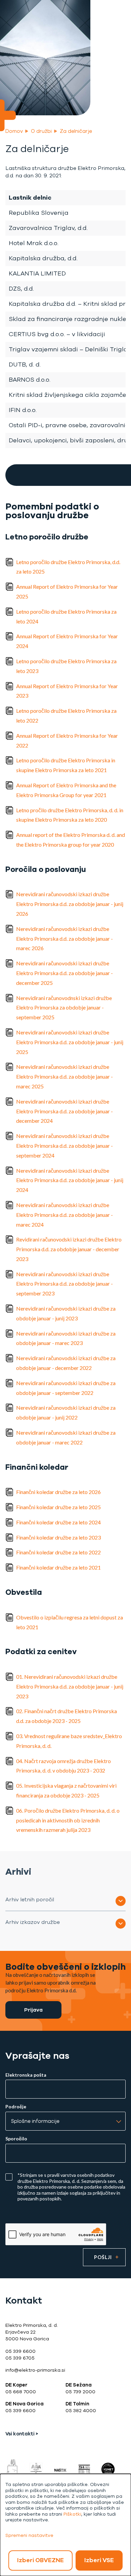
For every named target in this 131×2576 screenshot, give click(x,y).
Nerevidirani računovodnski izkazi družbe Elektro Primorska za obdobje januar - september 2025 (64, 1008)
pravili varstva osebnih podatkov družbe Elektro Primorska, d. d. (66, 2178)
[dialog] (65, 2525)
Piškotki (72, 2514)
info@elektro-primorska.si (35, 2370)
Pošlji (103, 2257)
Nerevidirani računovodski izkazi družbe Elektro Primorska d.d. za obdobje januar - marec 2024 (64, 1215)
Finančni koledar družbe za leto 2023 (58, 1537)
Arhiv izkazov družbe (33, 1922)
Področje (16, 2107)
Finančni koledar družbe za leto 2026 (58, 1492)
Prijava (33, 2010)
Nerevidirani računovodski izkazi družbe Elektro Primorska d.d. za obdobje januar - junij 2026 (70, 904)
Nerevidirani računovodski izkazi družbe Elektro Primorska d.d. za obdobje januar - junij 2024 (70, 1180)
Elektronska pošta (26, 2075)
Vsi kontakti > (22, 2434)
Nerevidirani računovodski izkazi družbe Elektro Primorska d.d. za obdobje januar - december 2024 (64, 1111)
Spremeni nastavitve (29, 2535)
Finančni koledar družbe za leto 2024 (58, 1522)
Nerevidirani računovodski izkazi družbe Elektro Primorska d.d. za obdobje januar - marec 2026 (64, 939)
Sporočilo (16, 2139)
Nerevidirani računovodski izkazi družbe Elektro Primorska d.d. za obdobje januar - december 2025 (64, 973)
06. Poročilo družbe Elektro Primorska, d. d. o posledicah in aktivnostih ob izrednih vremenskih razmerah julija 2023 (68, 1820)
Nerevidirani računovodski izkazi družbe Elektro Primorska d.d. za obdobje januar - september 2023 (64, 1284)
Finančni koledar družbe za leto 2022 (58, 1552)
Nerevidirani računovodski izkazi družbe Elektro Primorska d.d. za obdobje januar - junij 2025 (70, 1042)
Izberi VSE (99, 2560)
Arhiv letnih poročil (30, 1899)
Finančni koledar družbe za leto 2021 (58, 1567)
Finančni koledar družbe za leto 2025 (58, 1507)
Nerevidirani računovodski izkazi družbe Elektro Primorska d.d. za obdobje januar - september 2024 (64, 1146)
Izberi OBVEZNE (40, 2560)
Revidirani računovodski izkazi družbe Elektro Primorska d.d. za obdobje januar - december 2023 (69, 1249)
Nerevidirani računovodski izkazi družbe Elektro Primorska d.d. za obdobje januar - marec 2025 (64, 1076)
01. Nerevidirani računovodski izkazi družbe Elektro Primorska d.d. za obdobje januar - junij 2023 (70, 1686)
